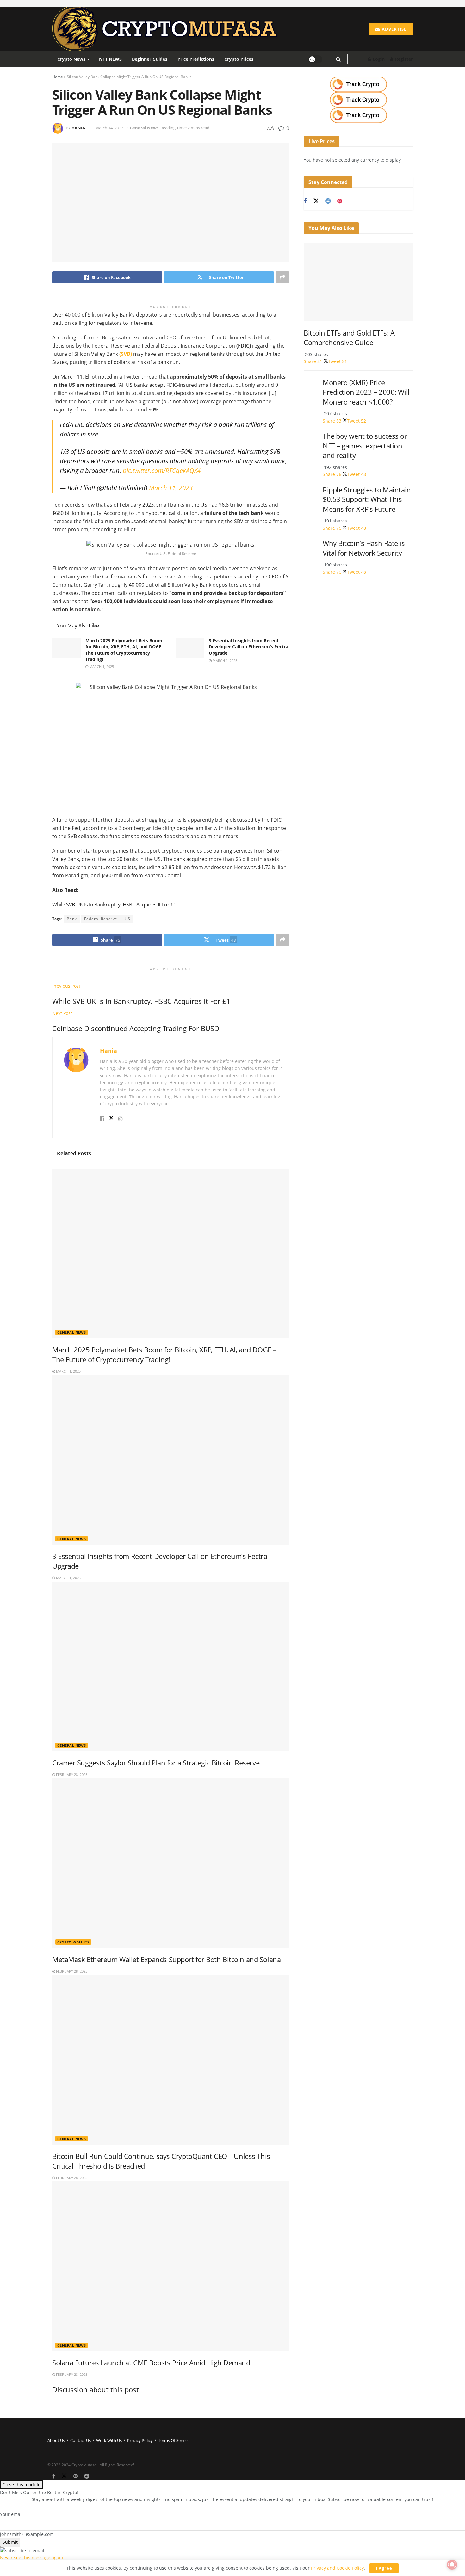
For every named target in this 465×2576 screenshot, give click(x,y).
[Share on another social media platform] (282, 277)
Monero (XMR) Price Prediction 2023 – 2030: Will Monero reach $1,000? (366, 392)
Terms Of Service (174, 2440)
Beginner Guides (150, 59)
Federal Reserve (101, 919)
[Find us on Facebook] (305, 201)
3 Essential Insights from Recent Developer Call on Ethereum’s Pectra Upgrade (248, 647)
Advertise (394, 29)
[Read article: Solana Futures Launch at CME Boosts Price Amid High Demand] (171, 2266)
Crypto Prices (239, 59)
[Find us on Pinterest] (340, 201)
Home (58, 77)
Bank (72, 919)
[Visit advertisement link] (358, 84)
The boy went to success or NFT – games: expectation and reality (365, 446)
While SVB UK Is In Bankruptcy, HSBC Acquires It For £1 (114, 905)
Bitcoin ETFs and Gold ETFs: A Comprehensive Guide (349, 338)
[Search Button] (338, 59)
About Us (56, 2440)
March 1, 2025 (101, 667)
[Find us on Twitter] (316, 201)
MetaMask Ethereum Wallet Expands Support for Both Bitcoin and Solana (166, 1959)
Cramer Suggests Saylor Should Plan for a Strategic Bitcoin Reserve (156, 1763)
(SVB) (126, 354)
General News (144, 128)
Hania (78, 128)
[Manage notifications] (452, 2565)
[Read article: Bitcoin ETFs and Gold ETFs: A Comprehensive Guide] (358, 282)
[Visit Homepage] (167, 29)
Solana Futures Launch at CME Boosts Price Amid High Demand (151, 2363)
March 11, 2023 (171, 488)
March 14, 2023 (109, 128)
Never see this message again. (32, 2557)
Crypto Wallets (73, 1942)
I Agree (384, 2568)
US (127, 919)
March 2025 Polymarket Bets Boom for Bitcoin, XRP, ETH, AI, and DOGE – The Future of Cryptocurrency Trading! (125, 650)
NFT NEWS (110, 59)
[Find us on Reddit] (328, 201)
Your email (11, 2514)
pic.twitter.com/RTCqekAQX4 (162, 470)
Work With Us (109, 2440)
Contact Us (81, 2440)
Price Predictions (196, 59)
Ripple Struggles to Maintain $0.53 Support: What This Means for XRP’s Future (367, 499)
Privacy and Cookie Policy (337, 2568)
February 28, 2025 (71, 1774)
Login (378, 59)
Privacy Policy (140, 2440)
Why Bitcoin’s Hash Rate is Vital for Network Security (364, 548)
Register (403, 59)
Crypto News (71, 59)
